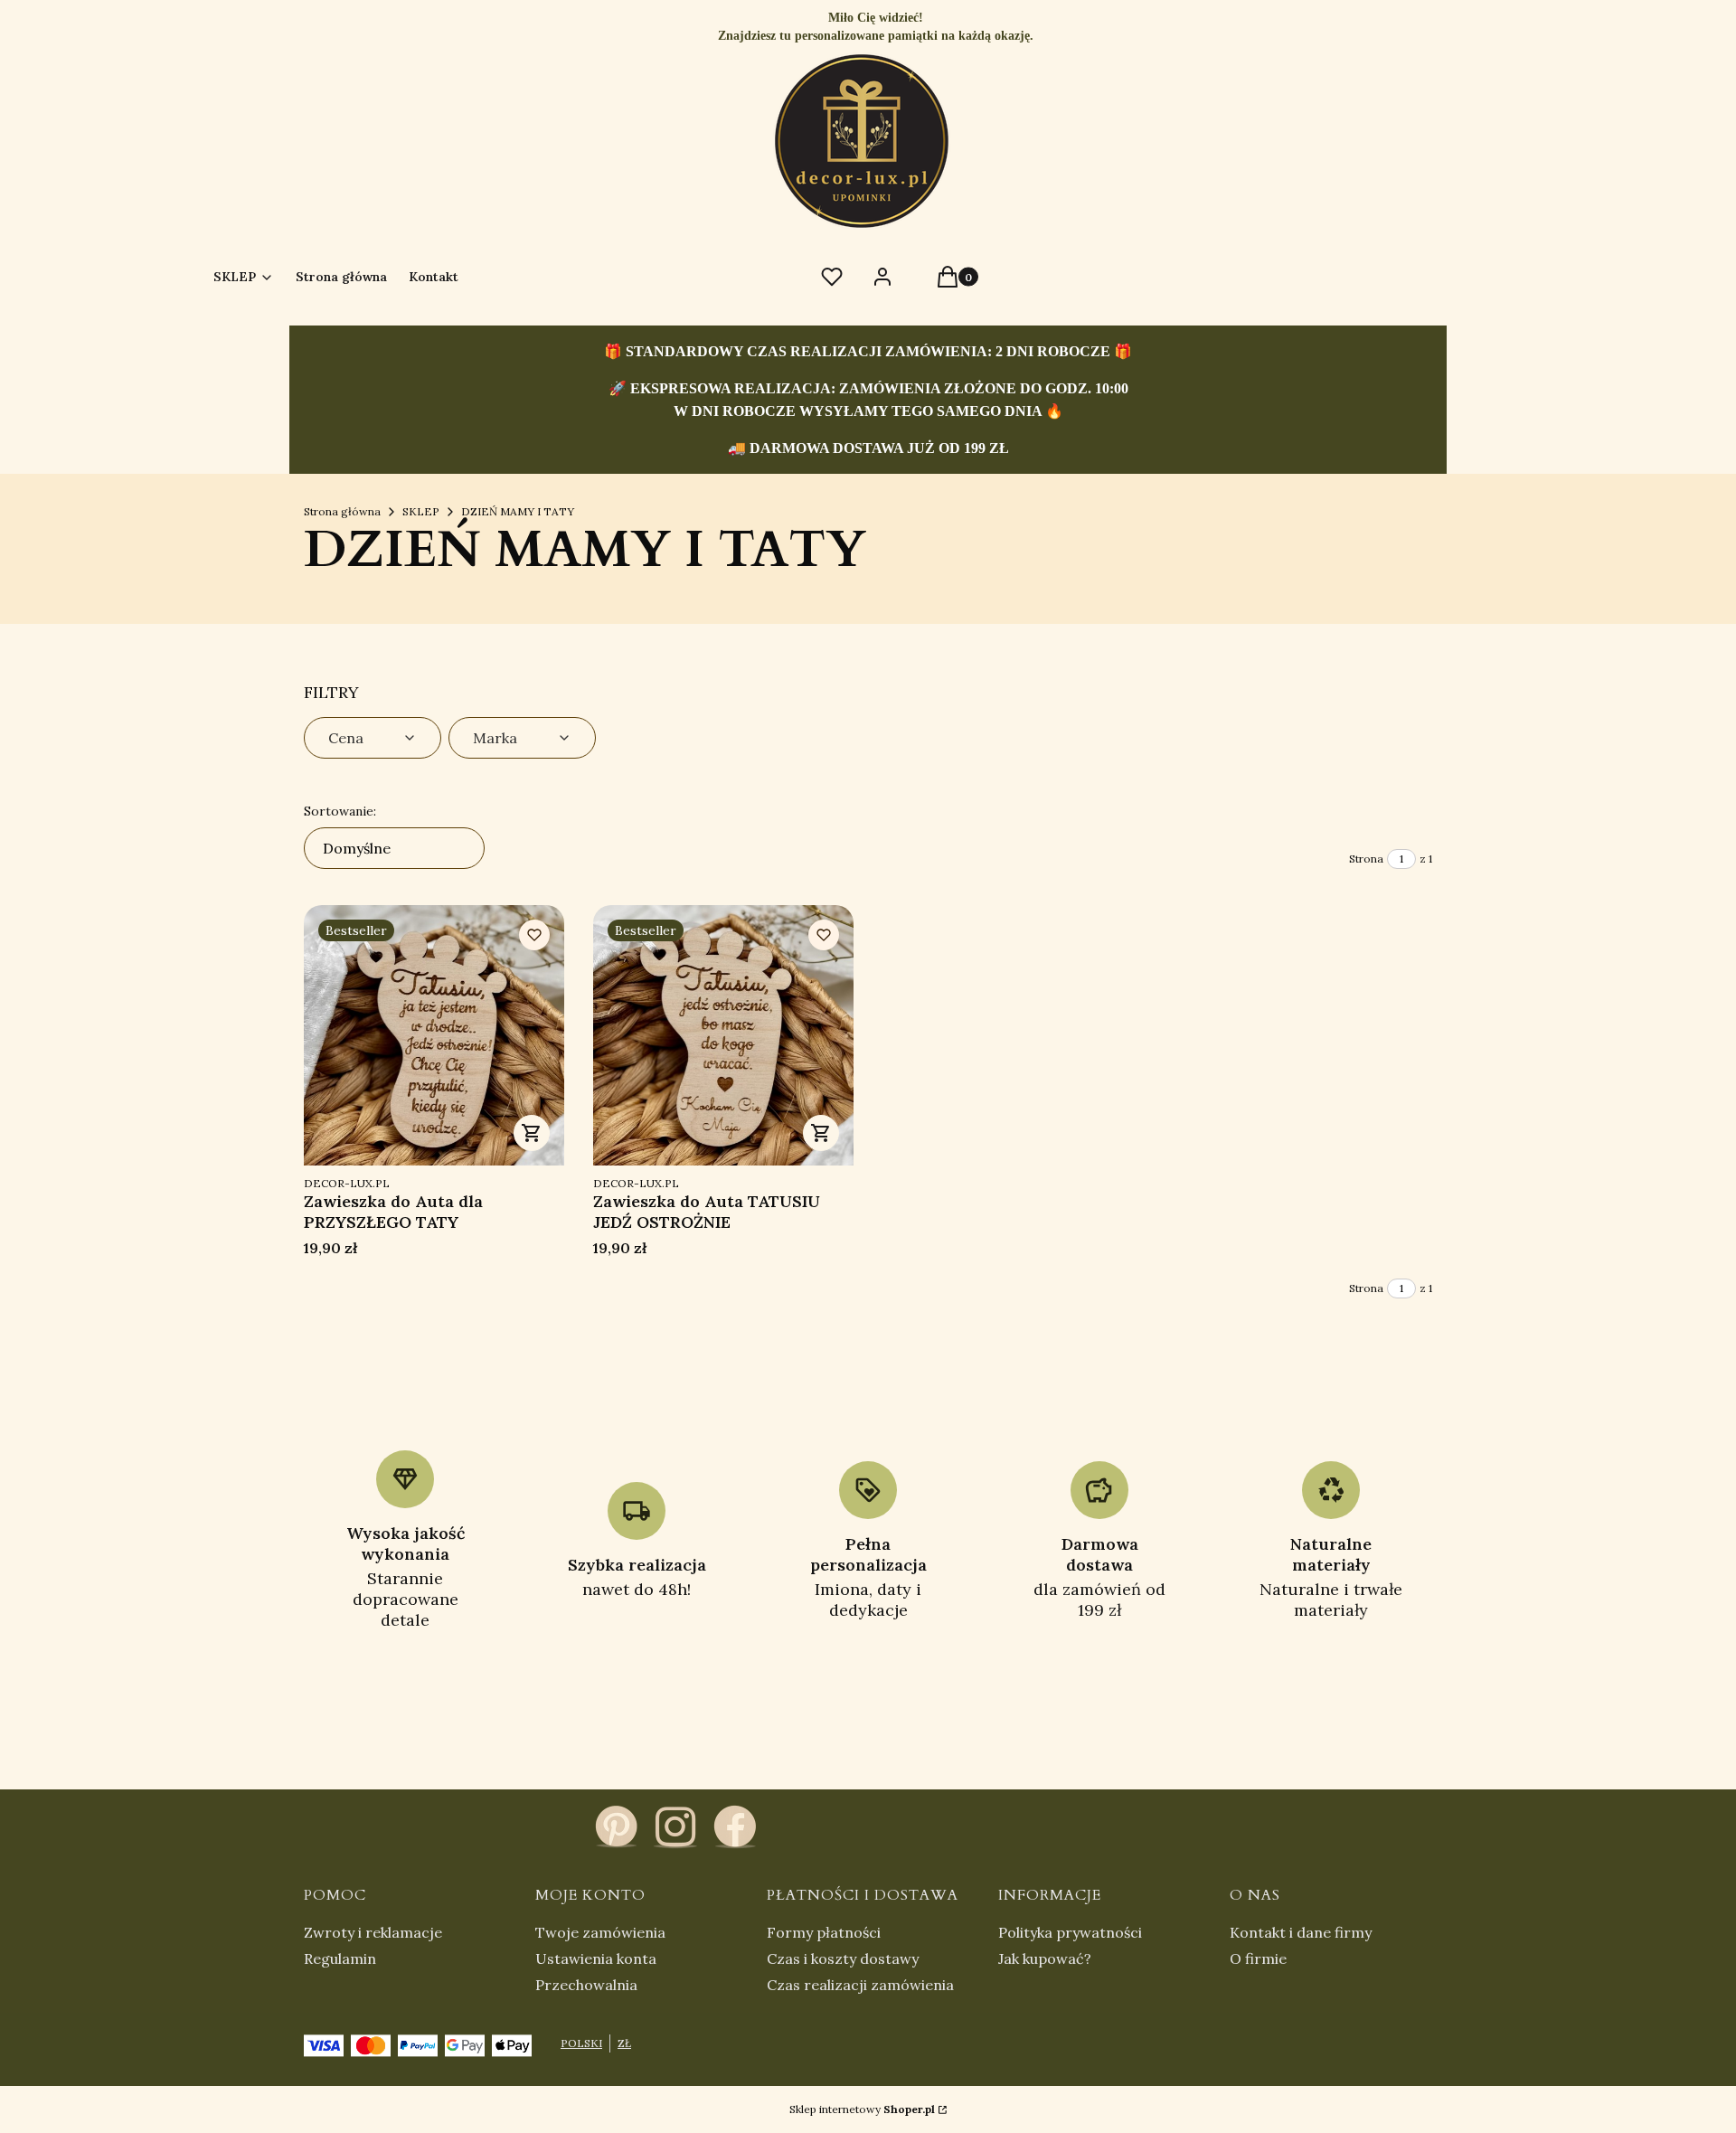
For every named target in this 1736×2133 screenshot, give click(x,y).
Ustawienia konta (596, 1958)
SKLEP (421, 511)
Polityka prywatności (1070, 1932)
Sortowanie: (340, 811)
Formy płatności (824, 1932)
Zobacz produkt (532, 1133)
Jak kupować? (1045, 1958)
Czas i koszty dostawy (843, 1958)
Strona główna (342, 511)
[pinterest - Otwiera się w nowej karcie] (616, 1826)
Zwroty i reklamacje (373, 1932)
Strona (1366, 859)
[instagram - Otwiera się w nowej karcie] (675, 1826)
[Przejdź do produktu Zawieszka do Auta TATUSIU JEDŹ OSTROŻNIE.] (723, 1035)
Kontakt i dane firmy (1301, 1932)
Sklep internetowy (862, 2109)
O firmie (1258, 1958)
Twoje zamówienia (600, 1932)
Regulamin (340, 1958)
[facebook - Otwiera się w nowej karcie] (735, 1826)
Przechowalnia (586, 1985)
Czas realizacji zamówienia (860, 1985)
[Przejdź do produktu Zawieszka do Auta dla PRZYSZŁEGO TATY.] (434, 1035)
